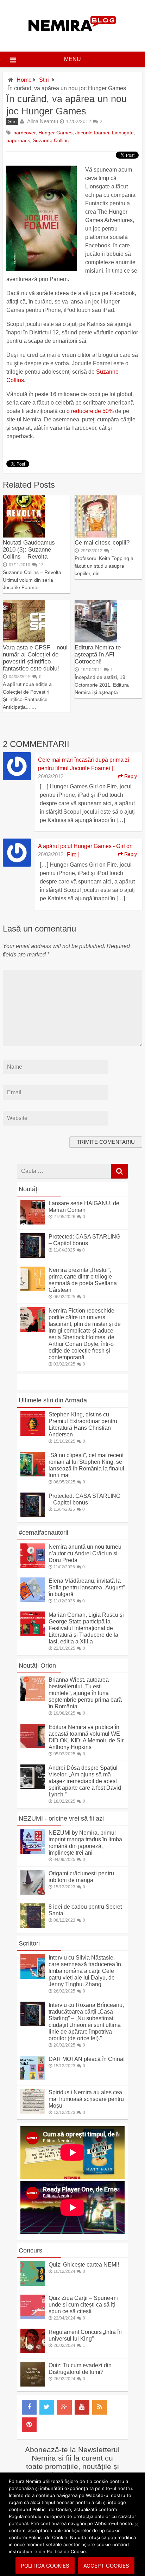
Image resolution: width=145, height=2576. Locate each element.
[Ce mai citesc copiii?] (96, 536)
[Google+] (64, 2407)
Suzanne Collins (51, 140)
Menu (72, 59)
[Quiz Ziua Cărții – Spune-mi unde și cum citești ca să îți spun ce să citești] (33, 2317)
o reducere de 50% (90, 411)
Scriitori (29, 1943)
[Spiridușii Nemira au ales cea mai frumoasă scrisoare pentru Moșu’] (33, 2112)
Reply (130, 776)
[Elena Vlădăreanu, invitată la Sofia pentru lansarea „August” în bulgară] (33, 1600)
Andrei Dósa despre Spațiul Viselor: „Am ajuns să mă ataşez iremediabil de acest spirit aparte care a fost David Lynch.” (85, 1781)
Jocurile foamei (92, 133)
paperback (18, 140)
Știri (44, 80)
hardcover (24, 133)
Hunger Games (55, 133)
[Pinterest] (29, 2425)
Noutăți (29, 1189)
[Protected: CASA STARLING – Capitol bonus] (33, 1256)
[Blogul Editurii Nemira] (72, 38)
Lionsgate (123, 133)
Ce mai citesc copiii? (102, 543)
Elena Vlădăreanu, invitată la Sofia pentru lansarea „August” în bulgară (87, 1587)
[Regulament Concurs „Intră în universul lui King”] (33, 2351)
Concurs (30, 2250)
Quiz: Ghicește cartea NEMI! (84, 2265)
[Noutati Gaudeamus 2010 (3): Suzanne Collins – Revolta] (24, 536)
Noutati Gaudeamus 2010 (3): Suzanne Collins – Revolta (29, 550)
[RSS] (100, 2407)
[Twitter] (47, 2407)
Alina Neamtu (43, 121)
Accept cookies (106, 2566)
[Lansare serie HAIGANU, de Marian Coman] (33, 1223)
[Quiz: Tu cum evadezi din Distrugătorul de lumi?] (33, 2385)
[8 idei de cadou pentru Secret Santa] (33, 1926)
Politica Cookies (45, 2566)
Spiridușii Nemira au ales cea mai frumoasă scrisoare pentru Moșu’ (86, 2099)
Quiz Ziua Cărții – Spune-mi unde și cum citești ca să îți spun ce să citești (83, 2305)
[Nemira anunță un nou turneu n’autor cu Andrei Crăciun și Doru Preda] (33, 1566)
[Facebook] (29, 2407)
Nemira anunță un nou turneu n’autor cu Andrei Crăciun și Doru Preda (85, 1553)
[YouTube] (82, 2407)
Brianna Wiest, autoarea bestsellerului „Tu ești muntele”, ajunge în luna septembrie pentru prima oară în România (85, 1693)
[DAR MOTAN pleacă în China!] (33, 2078)
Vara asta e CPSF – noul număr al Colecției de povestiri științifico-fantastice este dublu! (35, 658)
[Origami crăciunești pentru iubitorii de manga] (33, 1893)
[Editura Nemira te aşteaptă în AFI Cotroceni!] (96, 640)
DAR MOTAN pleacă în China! (87, 2059)
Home (24, 80)
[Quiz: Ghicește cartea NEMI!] (33, 2284)
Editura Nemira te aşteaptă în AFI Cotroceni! (98, 655)
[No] (136, 2524)
